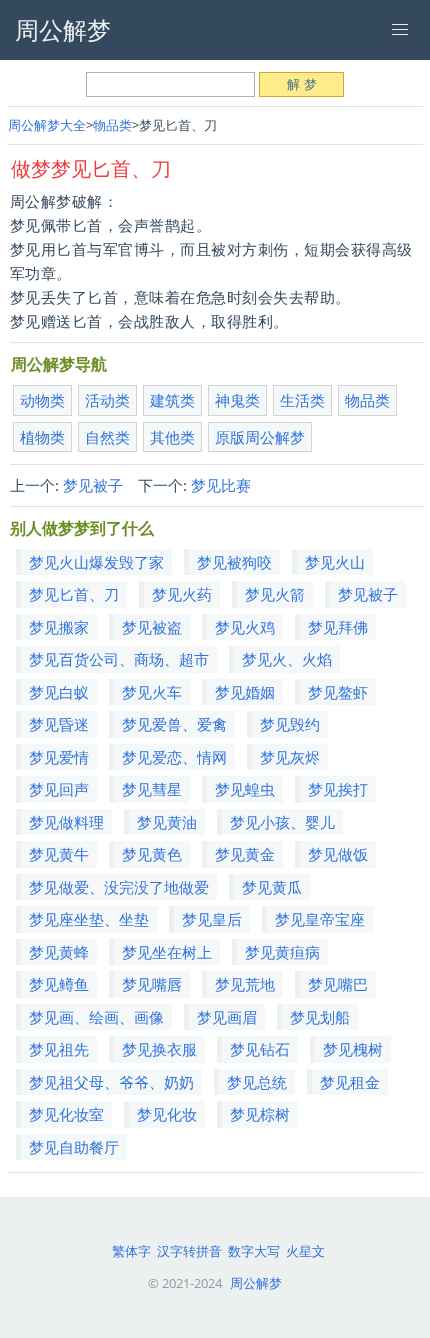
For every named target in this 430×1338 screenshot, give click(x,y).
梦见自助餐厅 (74, 1147)
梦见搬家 (59, 627)
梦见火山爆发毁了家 (96, 562)
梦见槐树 (353, 1049)
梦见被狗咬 (234, 562)
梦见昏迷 (59, 724)
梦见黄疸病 (282, 952)
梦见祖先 (59, 1049)
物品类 (112, 125)
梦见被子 (93, 485)
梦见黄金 (245, 854)
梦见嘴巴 (338, 984)
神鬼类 (237, 400)
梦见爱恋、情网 (174, 757)
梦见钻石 (260, 1049)
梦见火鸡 (245, 627)
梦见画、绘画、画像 (96, 1017)
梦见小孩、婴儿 (282, 822)
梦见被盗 (152, 627)
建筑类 (172, 400)
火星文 (305, 1251)
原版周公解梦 (260, 437)
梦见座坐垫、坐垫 (89, 919)
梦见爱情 (59, 757)
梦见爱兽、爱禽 (174, 724)
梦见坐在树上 (167, 952)
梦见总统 (257, 1082)
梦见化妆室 (66, 1114)
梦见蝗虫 (245, 789)
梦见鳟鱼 (59, 984)
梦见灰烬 (290, 757)
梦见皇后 (212, 919)
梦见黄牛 (59, 854)
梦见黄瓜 (272, 887)
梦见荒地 (245, 984)
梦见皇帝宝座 (320, 919)
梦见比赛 (221, 485)
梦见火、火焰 (287, 659)
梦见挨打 (338, 789)
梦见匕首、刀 (74, 594)
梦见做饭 (338, 854)
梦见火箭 (275, 594)
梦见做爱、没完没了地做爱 (119, 887)
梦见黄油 (167, 822)
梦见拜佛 (338, 627)
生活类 (302, 400)
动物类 (42, 400)
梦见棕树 (260, 1114)
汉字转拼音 (189, 1251)
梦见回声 (59, 789)
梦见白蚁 (59, 692)
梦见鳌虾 (338, 692)
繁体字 (131, 1251)
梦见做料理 (66, 822)
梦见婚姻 (245, 692)
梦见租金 (350, 1082)
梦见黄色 (152, 854)
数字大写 (254, 1251)
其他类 (172, 437)
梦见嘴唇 (152, 984)
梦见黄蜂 (59, 952)
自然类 (107, 437)
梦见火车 (152, 692)
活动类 (107, 400)
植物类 (42, 437)
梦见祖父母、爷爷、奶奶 (111, 1082)
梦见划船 (320, 1017)
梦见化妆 (167, 1114)
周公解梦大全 (47, 125)
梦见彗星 (152, 789)
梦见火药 (182, 594)
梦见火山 (335, 562)
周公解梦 (256, 1283)
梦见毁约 (290, 724)
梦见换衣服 (159, 1049)
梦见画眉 (227, 1017)
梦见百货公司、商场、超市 (119, 659)
